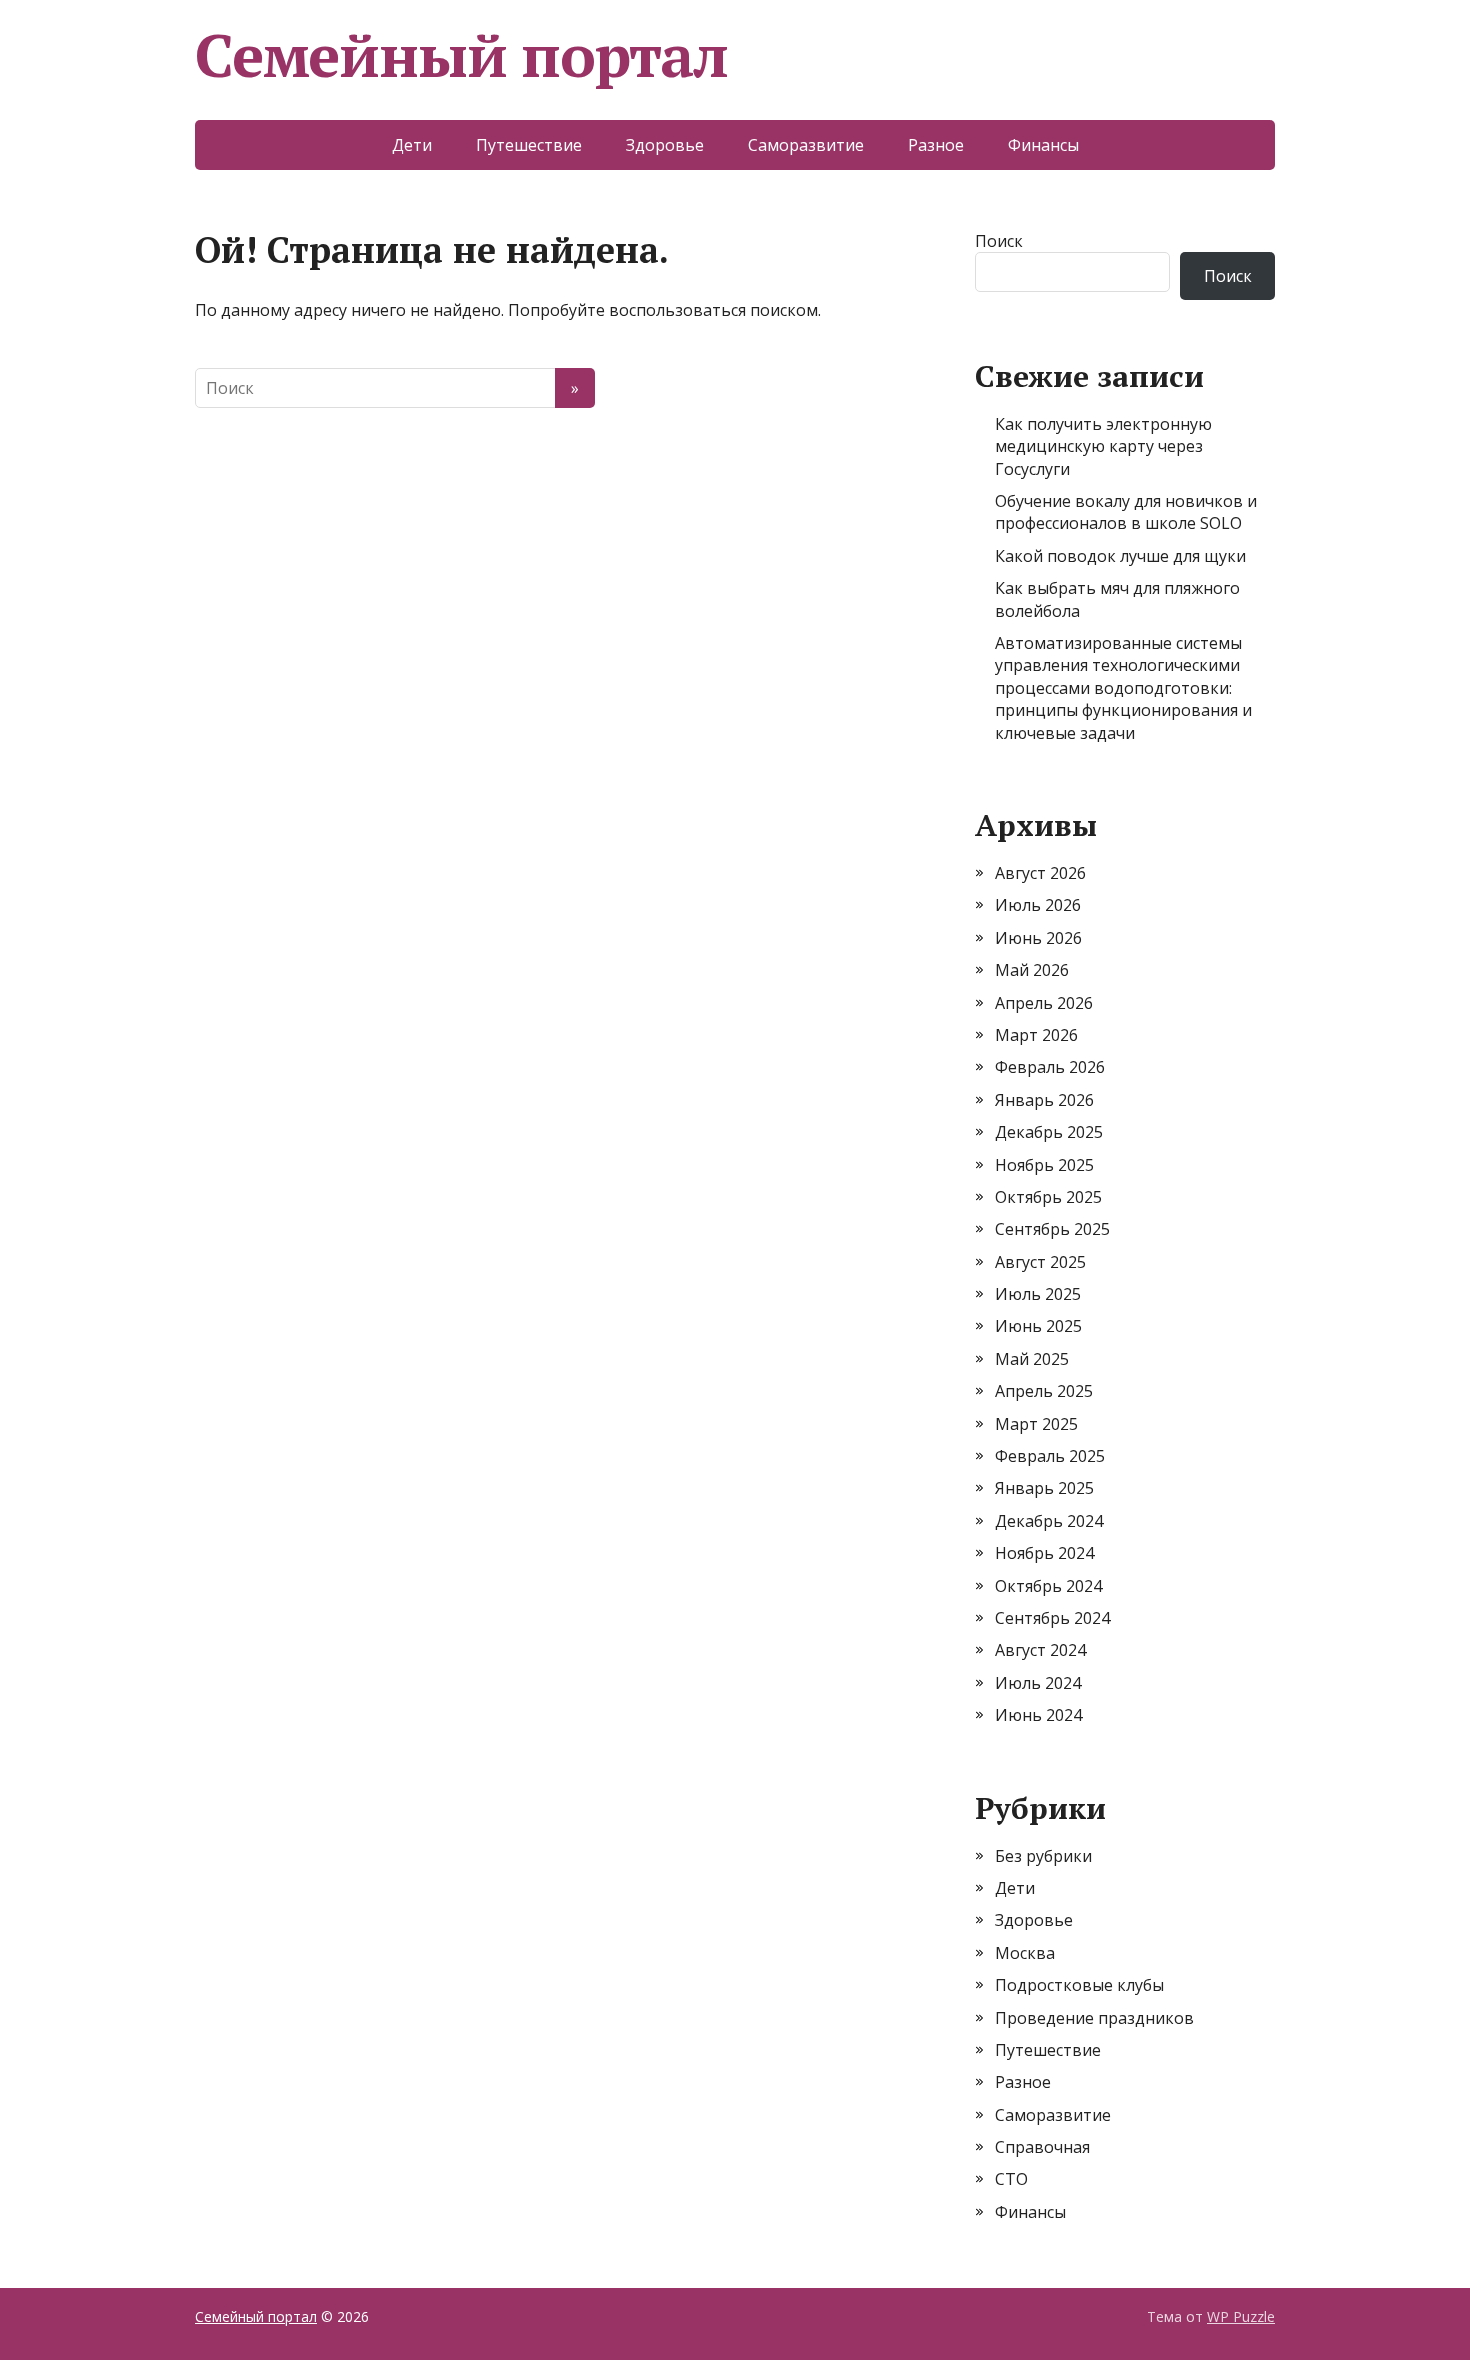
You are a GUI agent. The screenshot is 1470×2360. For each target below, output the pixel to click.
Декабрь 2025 (1049, 1132)
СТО (1011, 2179)
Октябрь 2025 (1048, 1197)
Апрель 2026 (1044, 1003)
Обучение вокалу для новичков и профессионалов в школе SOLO (1126, 512)
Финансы (1043, 145)
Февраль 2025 (1050, 1456)
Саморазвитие (806, 145)
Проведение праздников (1094, 2018)
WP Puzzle (1241, 2316)
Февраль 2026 (1050, 1067)
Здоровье (665, 145)
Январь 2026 (1044, 1100)
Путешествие (529, 145)
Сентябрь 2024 (1052, 1618)
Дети (412, 145)
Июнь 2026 (1038, 938)
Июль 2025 (1038, 1294)
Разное (936, 145)
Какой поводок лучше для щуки (1120, 556)
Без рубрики (1043, 1856)
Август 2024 (1040, 1650)
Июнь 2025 (1038, 1326)
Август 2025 (1040, 1262)
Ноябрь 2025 (1044, 1165)
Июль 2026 (1038, 905)
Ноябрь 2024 (1044, 1553)
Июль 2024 (1038, 1683)
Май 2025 (1032, 1359)
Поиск (999, 241)
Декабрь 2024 (1049, 1521)
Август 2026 (1040, 873)
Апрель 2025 (1044, 1391)
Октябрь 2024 (1048, 1586)
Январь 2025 (1044, 1488)
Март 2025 (1036, 1424)
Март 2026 (1036, 1035)
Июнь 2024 (1038, 1715)
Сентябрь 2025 (1052, 1229)
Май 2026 (1032, 970)
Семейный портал (461, 55)
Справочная (1042, 2147)
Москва (1025, 1953)
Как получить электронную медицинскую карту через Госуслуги (1103, 446)
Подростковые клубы (1079, 1985)
